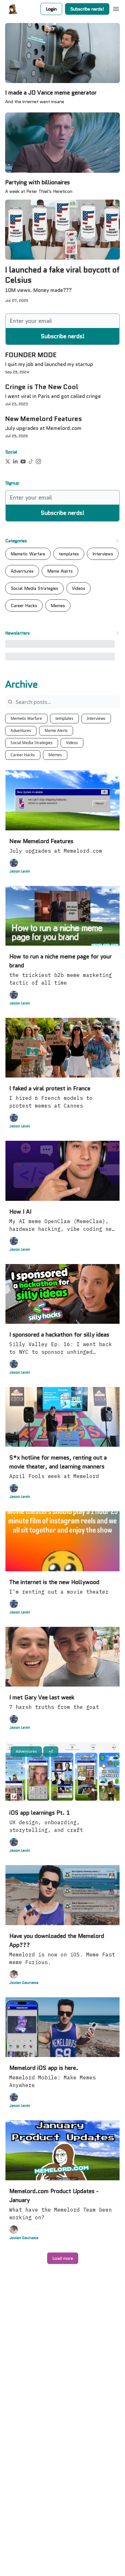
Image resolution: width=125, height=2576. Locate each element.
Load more (63, 2258)
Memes (55, 755)
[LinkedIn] (15, 461)
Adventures (21, 731)
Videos (72, 743)
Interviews (96, 718)
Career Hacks (23, 755)
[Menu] (116, 8)
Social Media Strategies (32, 743)
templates (64, 718)
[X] (8, 461)
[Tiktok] (31, 461)
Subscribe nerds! (87, 9)
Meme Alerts (56, 731)
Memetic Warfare (26, 718)
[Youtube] (23, 461)
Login (51, 9)
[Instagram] (38, 461)
